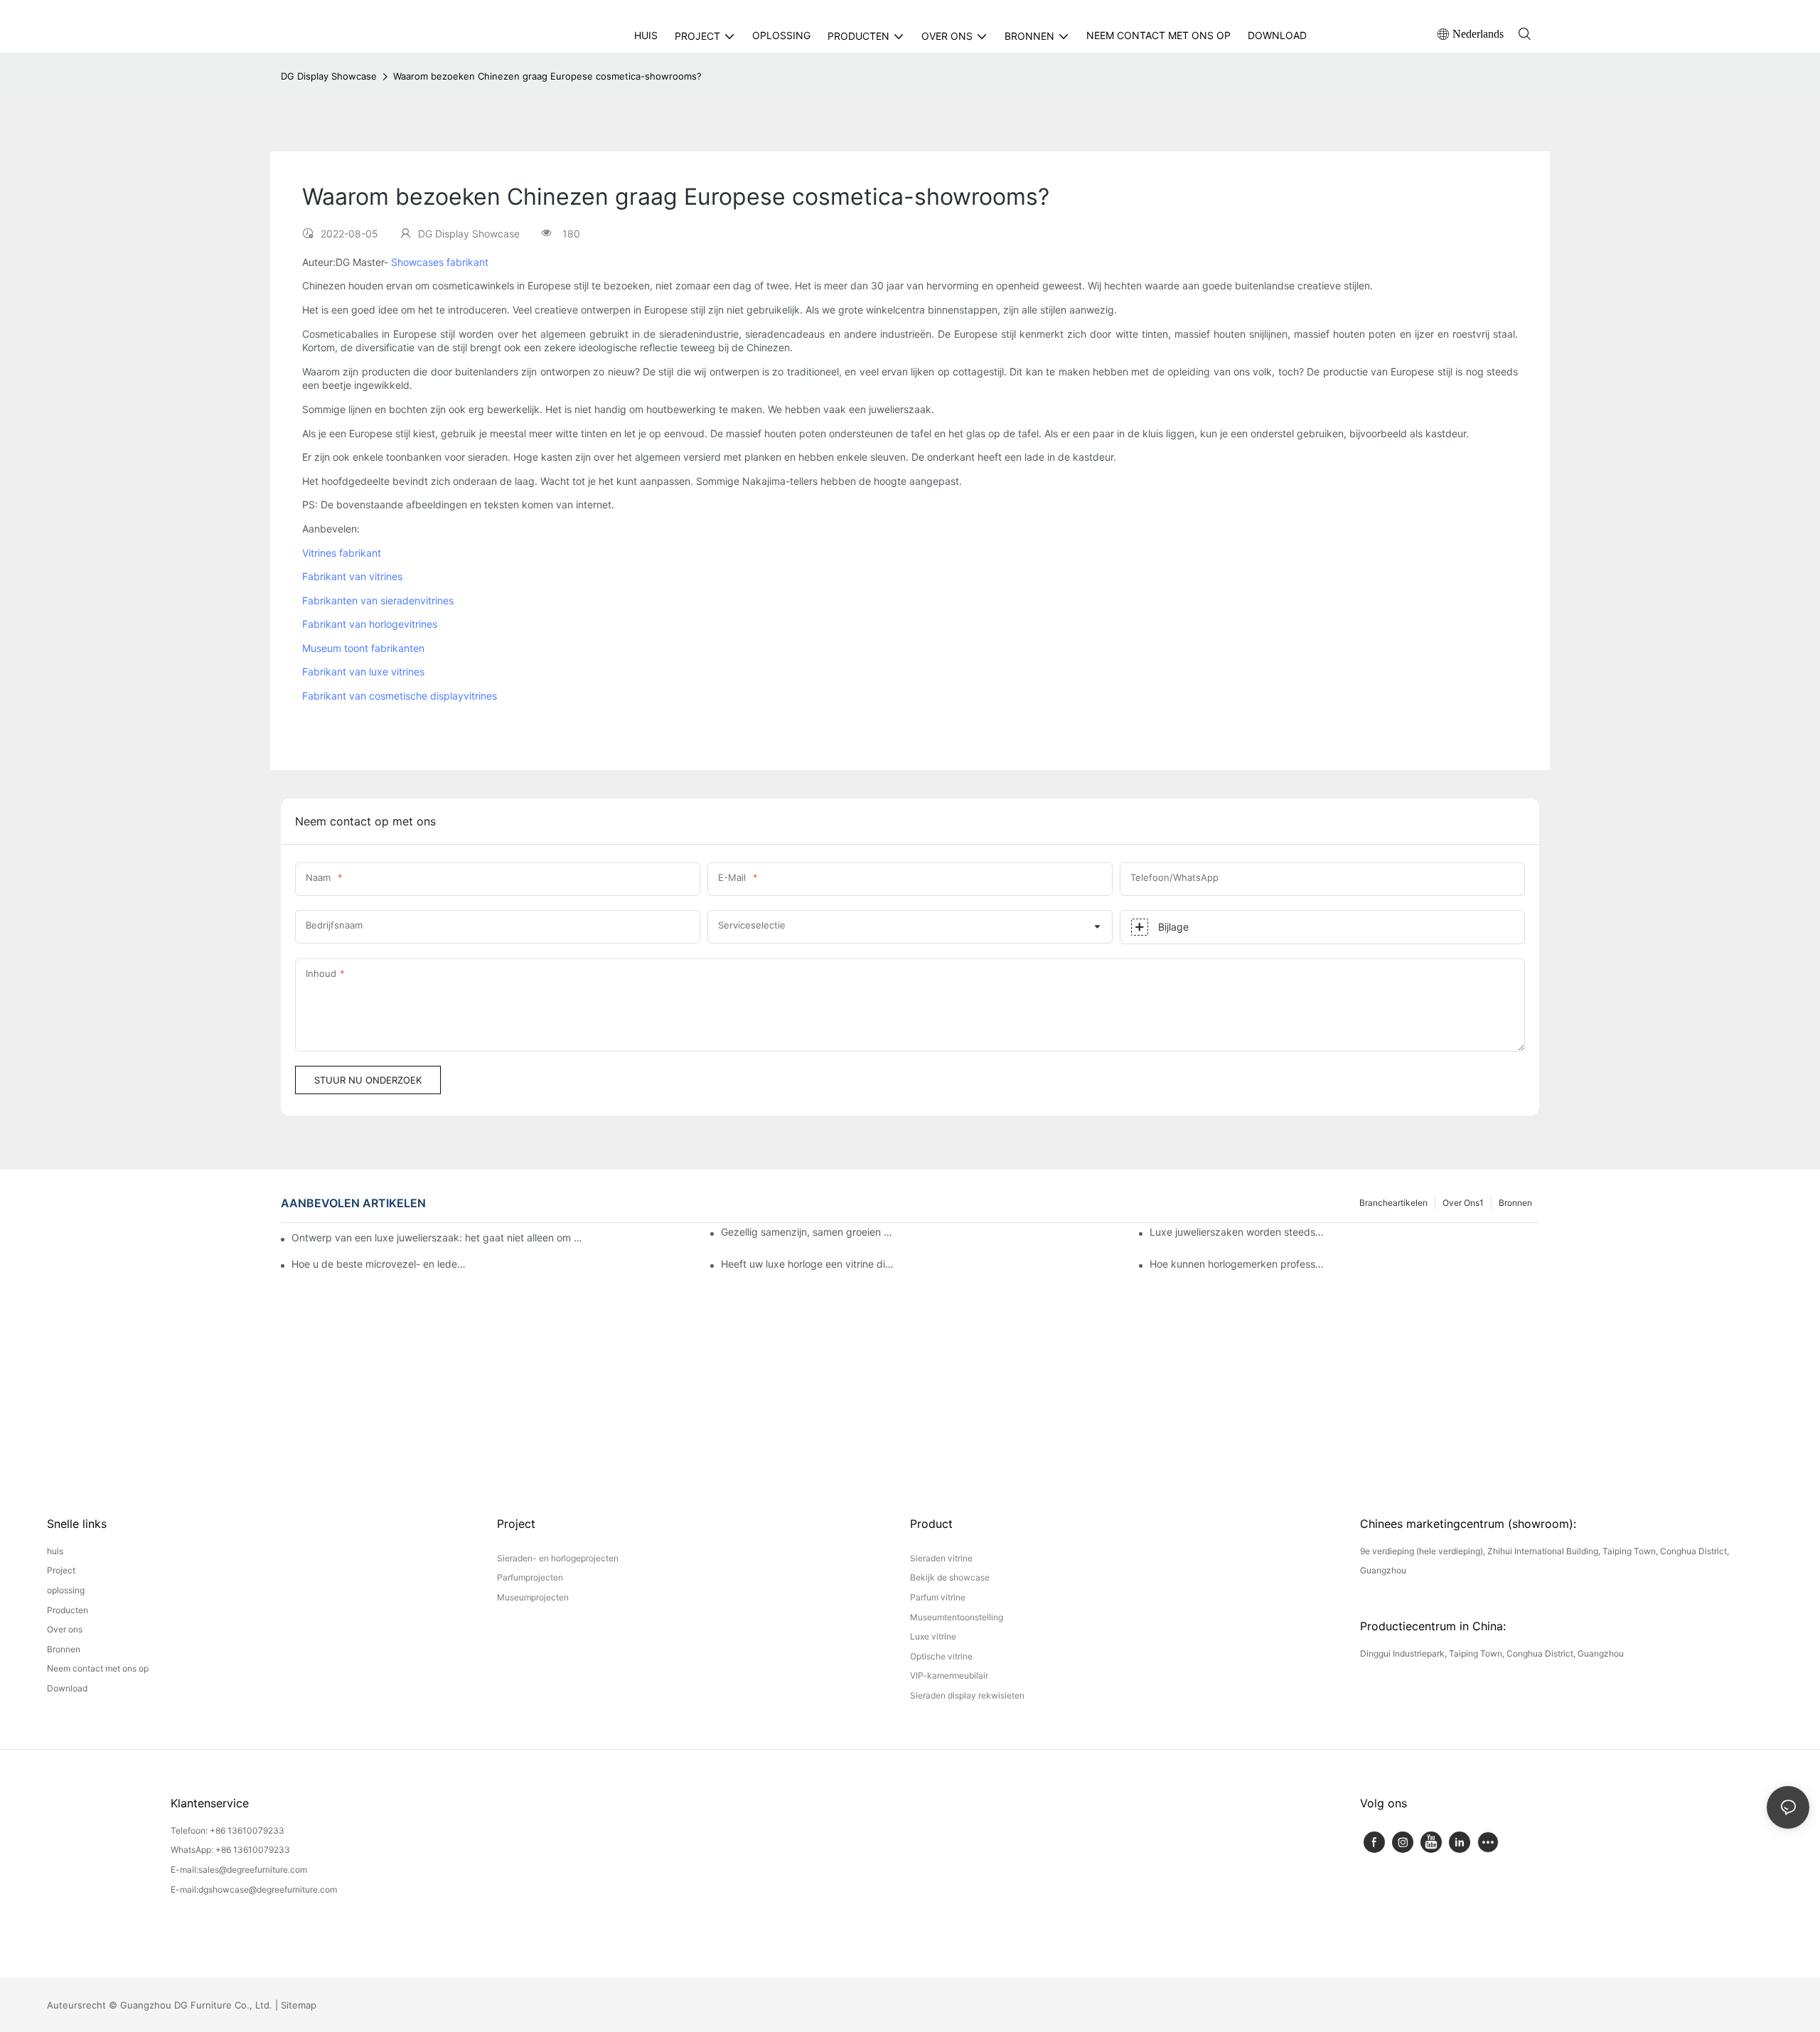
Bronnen (1515, 1203)
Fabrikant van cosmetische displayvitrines (400, 696)
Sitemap (299, 2005)
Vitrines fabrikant (342, 553)
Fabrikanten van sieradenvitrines (378, 600)
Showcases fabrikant (440, 262)
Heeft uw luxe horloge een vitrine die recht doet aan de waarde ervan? (808, 1264)
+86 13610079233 (247, 1830)
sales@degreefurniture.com (253, 1870)
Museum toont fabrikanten (363, 648)
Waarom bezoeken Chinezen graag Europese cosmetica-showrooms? (547, 76)
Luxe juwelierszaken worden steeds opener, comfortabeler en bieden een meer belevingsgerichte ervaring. (1237, 1232)
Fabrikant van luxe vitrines (363, 672)
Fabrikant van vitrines (352, 576)
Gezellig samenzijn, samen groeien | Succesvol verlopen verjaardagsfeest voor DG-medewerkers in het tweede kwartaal (808, 1232)
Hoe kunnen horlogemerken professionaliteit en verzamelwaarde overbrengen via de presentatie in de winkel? (1237, 1264)
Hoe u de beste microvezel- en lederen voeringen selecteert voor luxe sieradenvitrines (379, 1264)
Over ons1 (1463, 1203)
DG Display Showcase (329, 76)
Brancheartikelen (1393, 1203)
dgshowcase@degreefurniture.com (268, 1889)
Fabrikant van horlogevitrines (370, 624)
